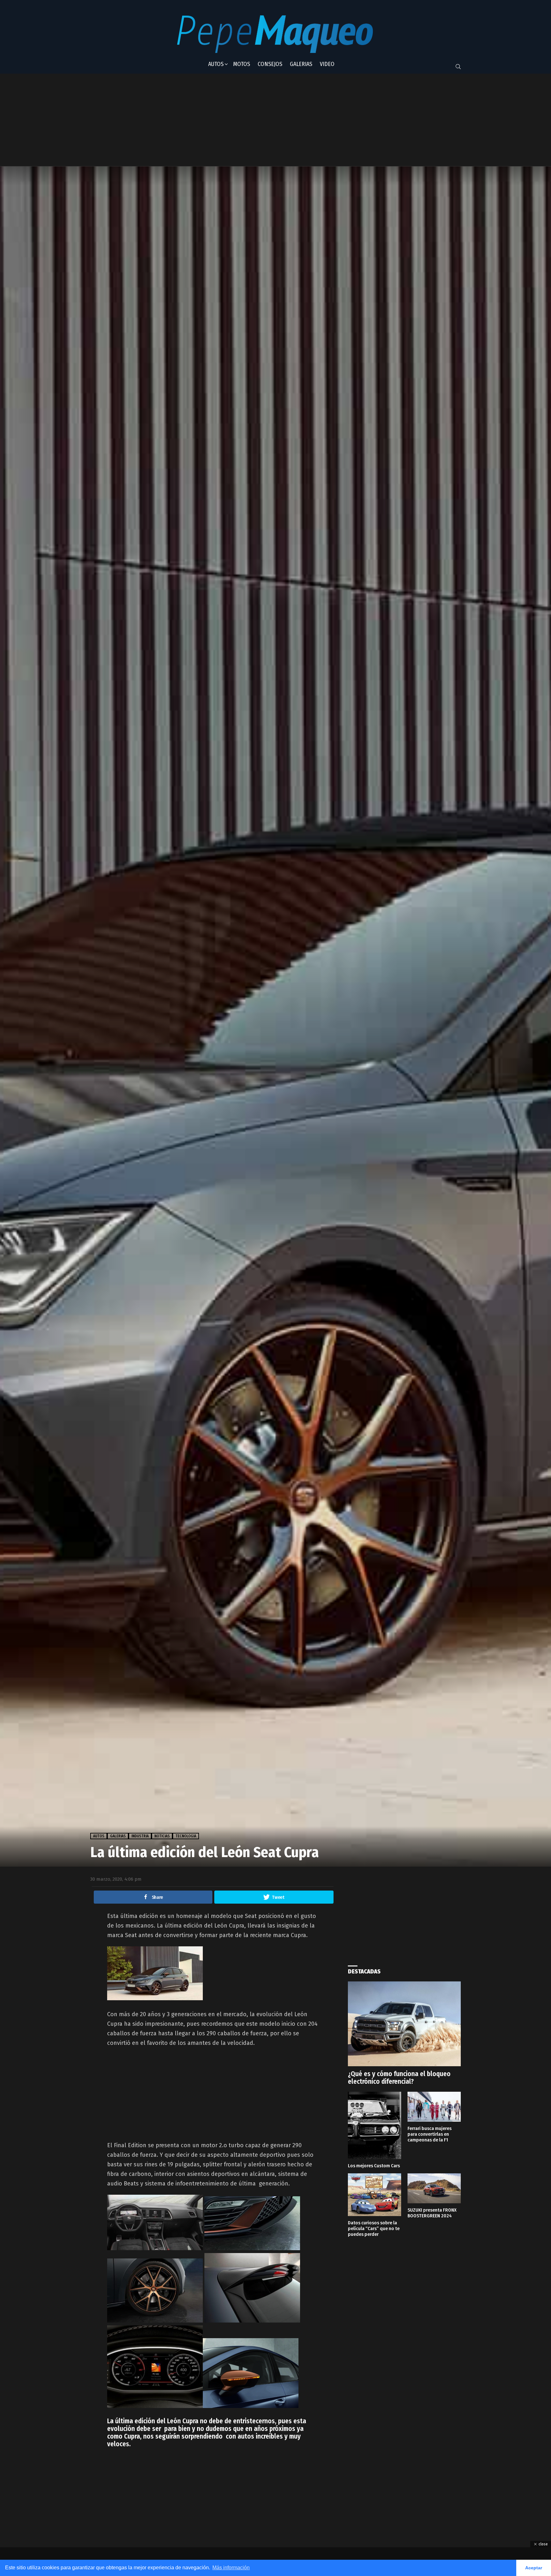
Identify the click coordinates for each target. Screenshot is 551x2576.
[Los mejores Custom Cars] (375, 2125)
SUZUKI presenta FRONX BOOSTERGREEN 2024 (432, 2213)
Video (327, 64)
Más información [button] (231, 2568)
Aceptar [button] (534, 2568)
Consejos (270, 64)
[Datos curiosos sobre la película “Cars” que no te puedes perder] (375, 2195)
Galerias (301, 64)
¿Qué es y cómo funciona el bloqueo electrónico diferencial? (399, 2078)
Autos (216, 64)
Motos (242, 64)
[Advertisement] (248, 120)
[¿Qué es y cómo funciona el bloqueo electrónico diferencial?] (404, 2024)
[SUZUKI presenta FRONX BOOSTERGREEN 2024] (434, 2188)
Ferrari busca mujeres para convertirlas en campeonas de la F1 (430, 2134)
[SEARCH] (458, 67)
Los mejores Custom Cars (374, 2166)
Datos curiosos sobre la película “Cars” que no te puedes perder (374, 2228)
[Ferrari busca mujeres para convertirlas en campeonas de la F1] (434, 2107)
